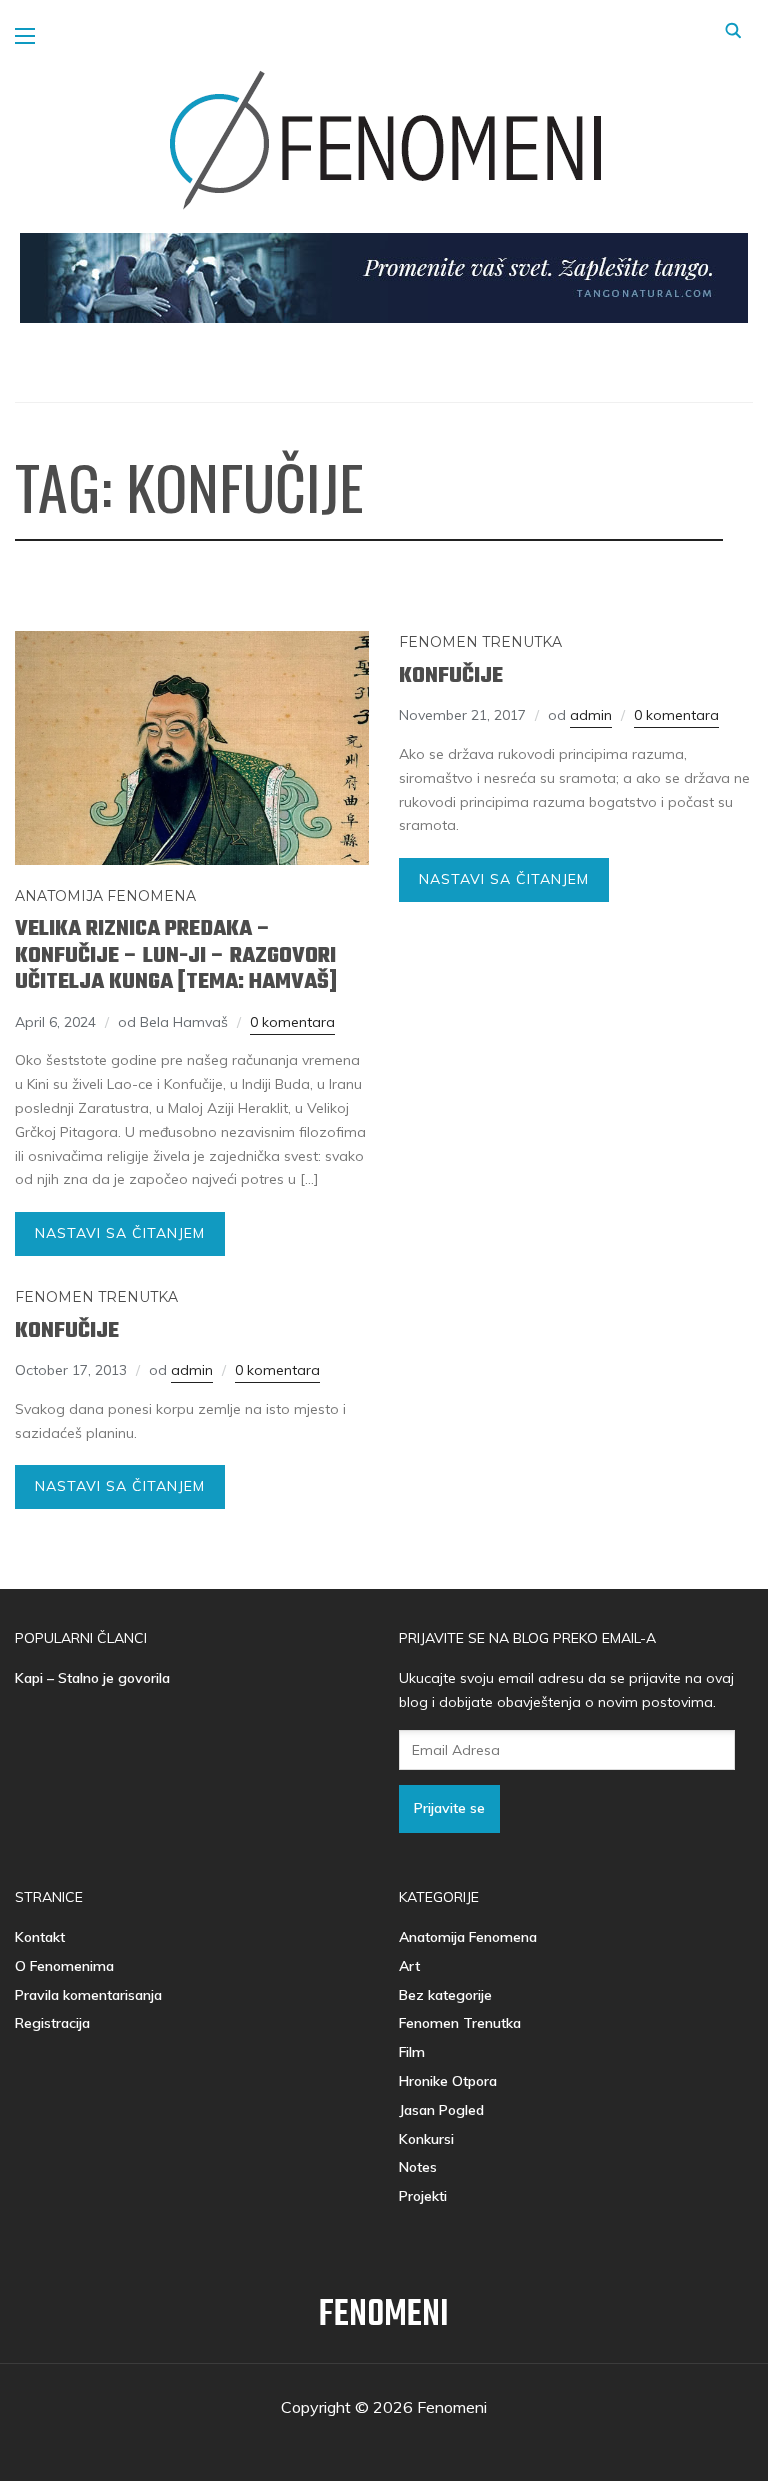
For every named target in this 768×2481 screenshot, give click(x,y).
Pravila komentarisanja (88, 1995)
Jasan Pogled (441, 2110)
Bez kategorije (445, 1995)
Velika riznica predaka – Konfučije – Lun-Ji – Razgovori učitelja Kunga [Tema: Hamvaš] (176, 955)
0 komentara (292, 1022)
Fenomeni (384, 2315)
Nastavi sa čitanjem (120, 1233)
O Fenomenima (64, 1966)
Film (412, 2052)
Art (409, 1966)
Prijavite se (449, 1808)
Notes (418, 2167)
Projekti (423, 2196)
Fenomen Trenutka (480, 642)
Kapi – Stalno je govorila (92, 1678)
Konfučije (451, 676)
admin (591, 715)
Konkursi (426, 2139)
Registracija (52, 2023)
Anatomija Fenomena (105, 896)
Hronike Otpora (448, 2081)
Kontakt (40, 1937)
